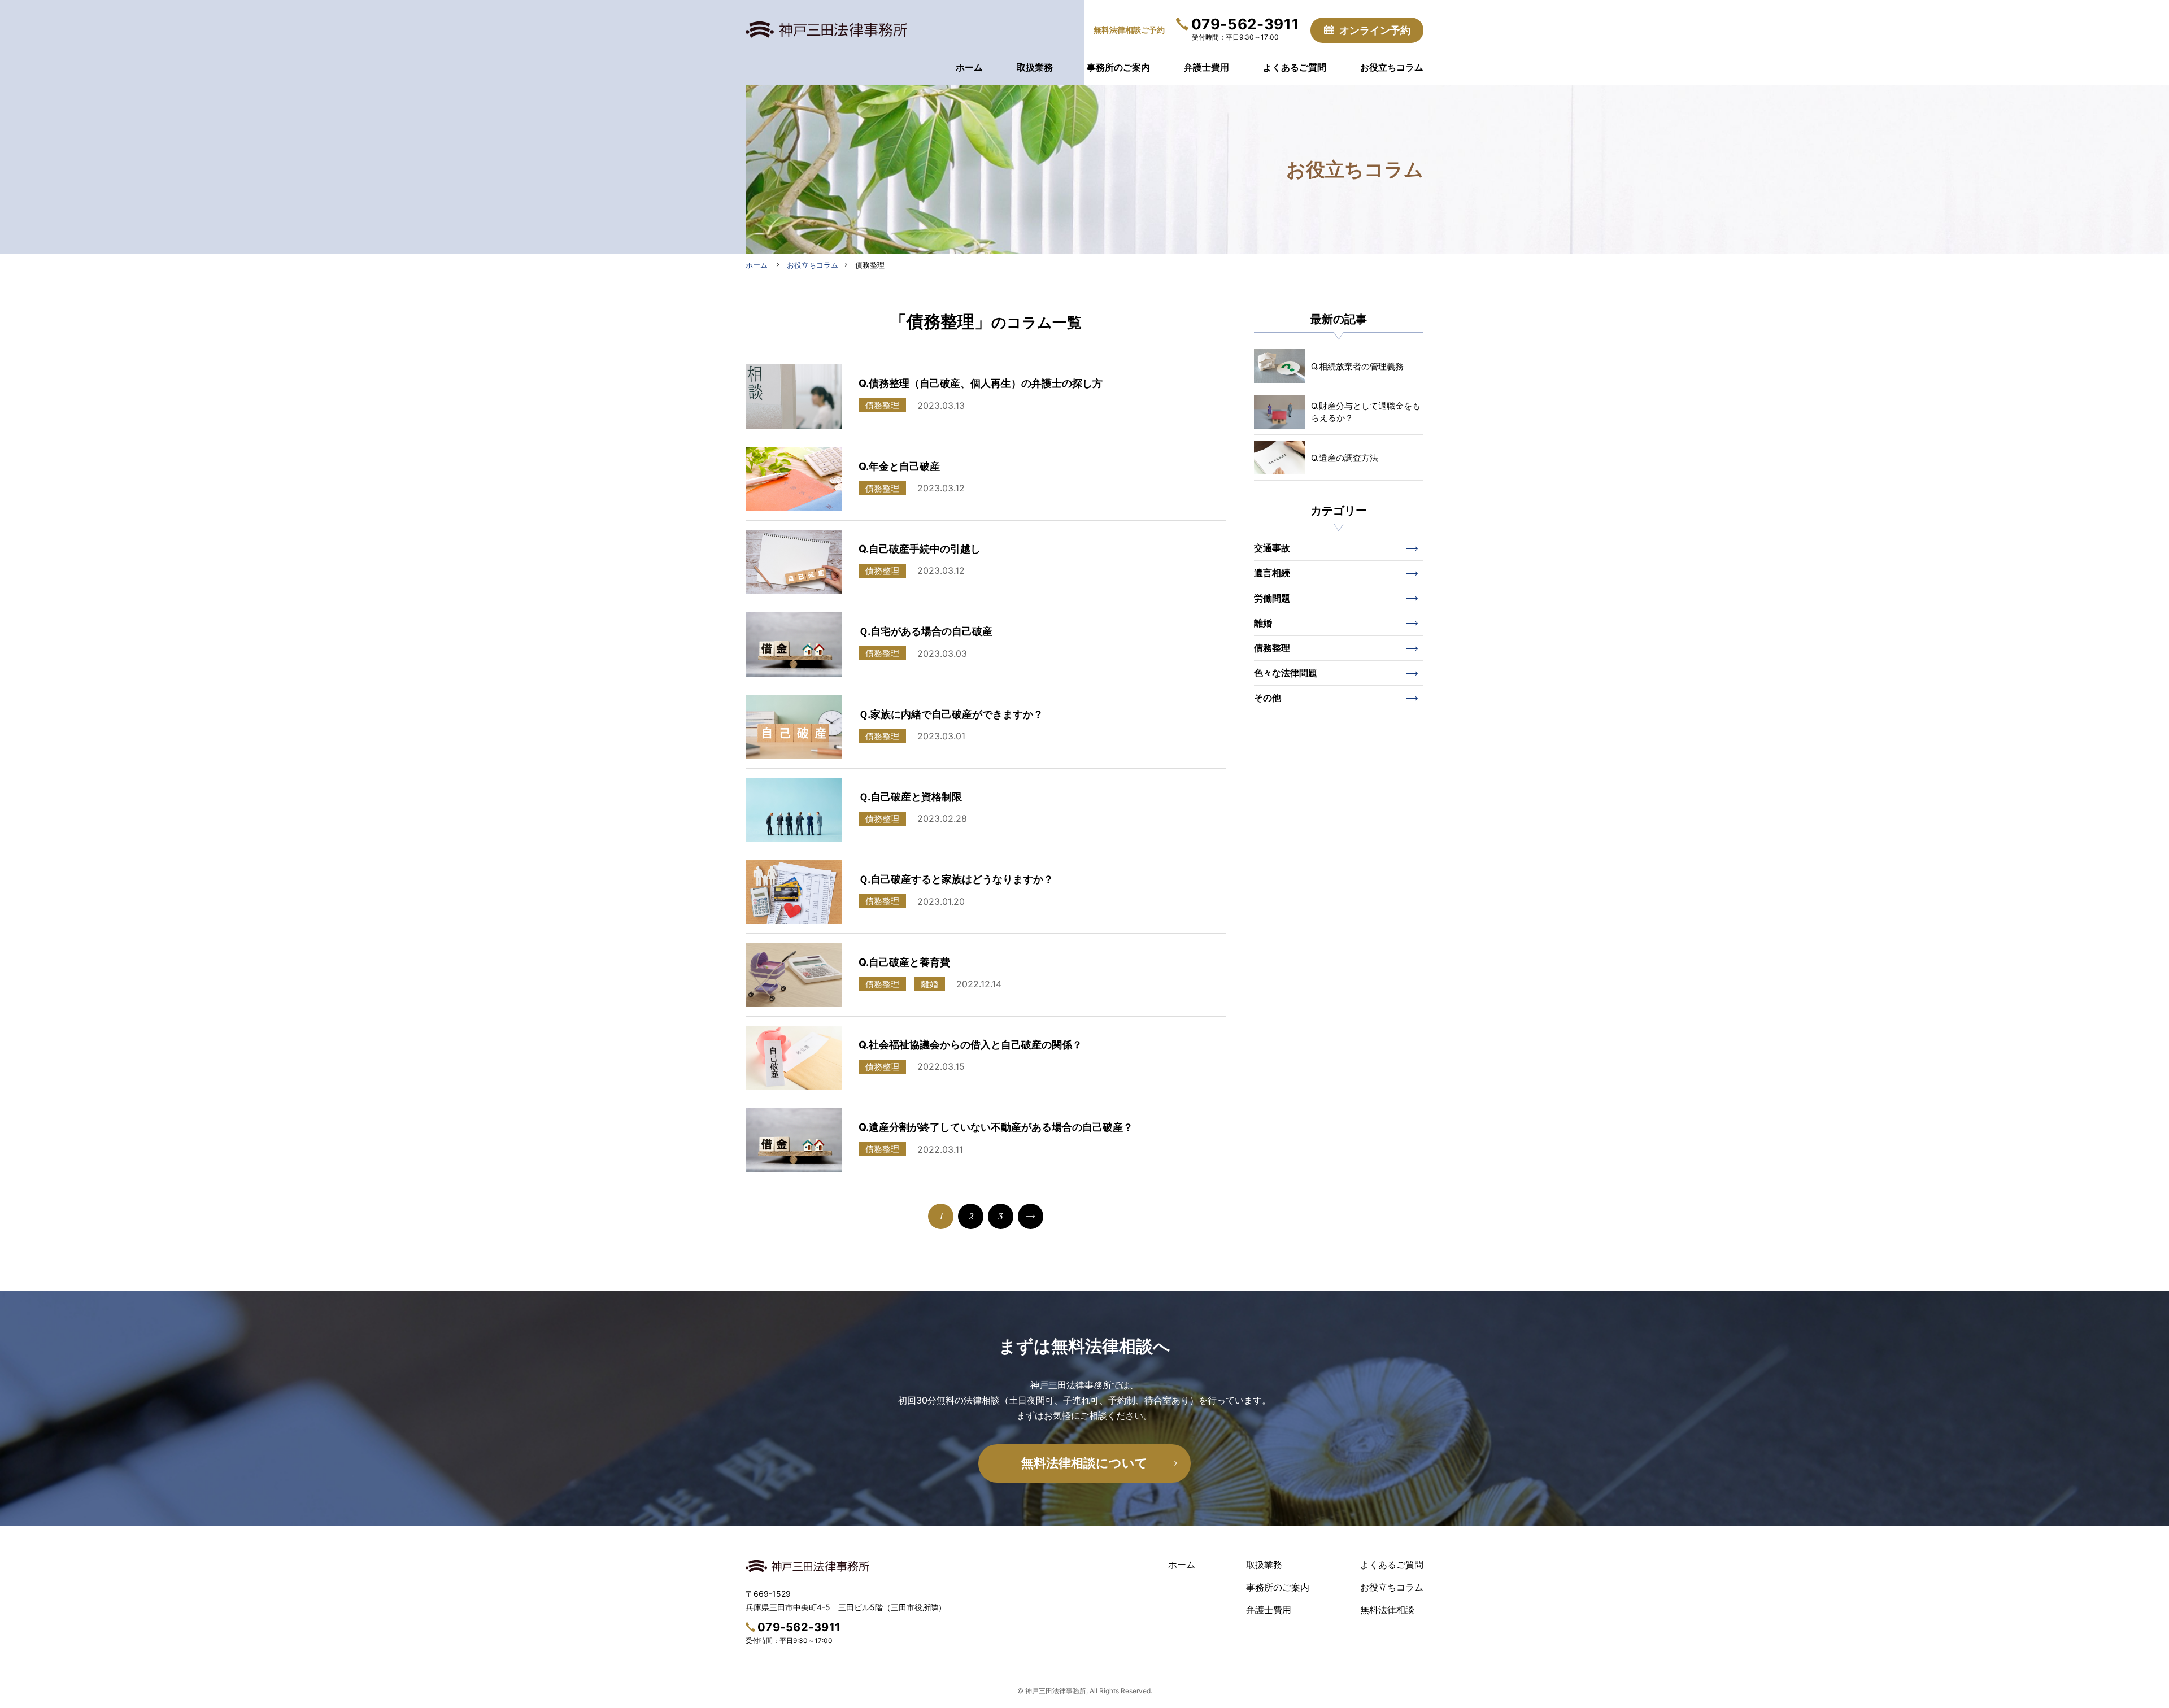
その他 (1268, 698)
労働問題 (1272, 598)
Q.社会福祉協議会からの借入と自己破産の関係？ (970, 1045)
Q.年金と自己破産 (899, 466)
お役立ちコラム (1392, 1587)
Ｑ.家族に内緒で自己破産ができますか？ (951, 714)
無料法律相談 (1387, 1610)
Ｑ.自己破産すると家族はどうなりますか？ (956, 879)
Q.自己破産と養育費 (904, 962)
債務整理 (1272, 648)
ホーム (1182, 1565)
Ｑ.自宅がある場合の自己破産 (925, 631)
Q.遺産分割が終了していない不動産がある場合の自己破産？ (996, 1127)
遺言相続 (1272, 573)
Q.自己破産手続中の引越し (920, 549)
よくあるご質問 (1392, 1565)
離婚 (1263, 623)
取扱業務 (1264, 1565)
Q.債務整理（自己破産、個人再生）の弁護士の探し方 (981, 383)
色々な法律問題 (1286, 673)
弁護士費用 (1269, 1610)
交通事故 (1272, 548)
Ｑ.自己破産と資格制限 (910, 797)
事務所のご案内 (1278, 1587)
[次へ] (1031, 1216)
